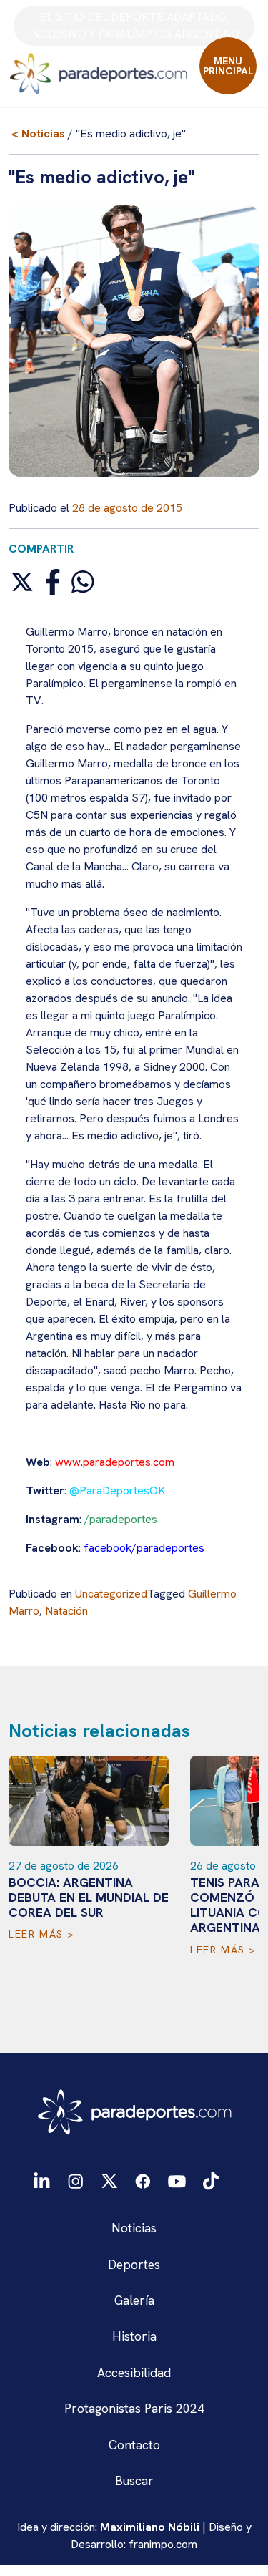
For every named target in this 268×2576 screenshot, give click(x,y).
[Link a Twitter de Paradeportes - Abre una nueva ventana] (109, 2180)
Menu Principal (228, 66)
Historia (134, 2336)
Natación (66, 1611)
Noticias (134, 2228)
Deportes (134, 2264)
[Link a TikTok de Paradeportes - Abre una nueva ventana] (211, 2180)
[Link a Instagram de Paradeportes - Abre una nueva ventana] (75, 2180)
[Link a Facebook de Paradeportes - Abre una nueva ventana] (143, 2180)
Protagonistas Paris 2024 (134, 2408)
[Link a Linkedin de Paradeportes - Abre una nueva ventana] (42, 2181)
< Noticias (38, 133)
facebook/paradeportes (144, 1548)
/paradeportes (121, 1519)
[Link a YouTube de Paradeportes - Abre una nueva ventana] (177, 2180)
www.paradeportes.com (115, 1462)
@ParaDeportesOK (118, 1491)
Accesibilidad (134, 2372)
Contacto (134, 2445)
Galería (134, 2300)
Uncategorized (111, 1594)
